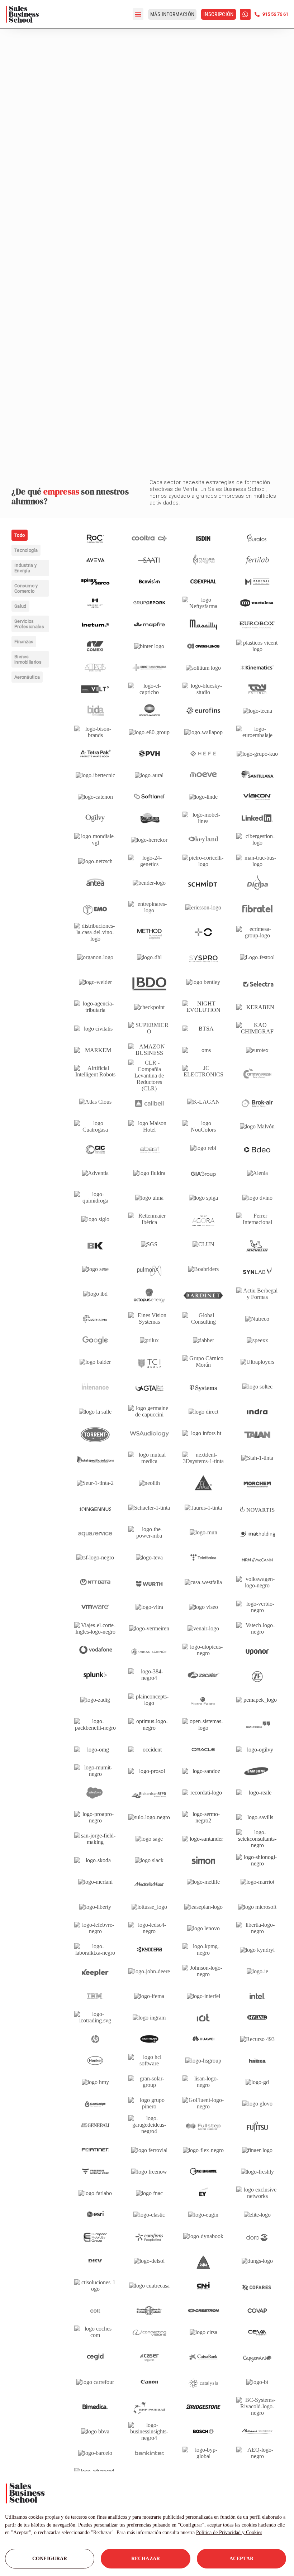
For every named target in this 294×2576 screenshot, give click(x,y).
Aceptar (241, 2559)
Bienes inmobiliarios (28, 659)
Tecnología (26, 550)
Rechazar (146, 2559)
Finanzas (24, 642)
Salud (20, 606)
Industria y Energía (25, 568)
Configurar (50, 2559)
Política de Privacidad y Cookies (229, 2532)
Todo (20, 535)
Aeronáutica (27, 677)
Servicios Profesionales (29, 624)
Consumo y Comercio (26, 588)
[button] (138, 14)
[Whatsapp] (245, 14)
